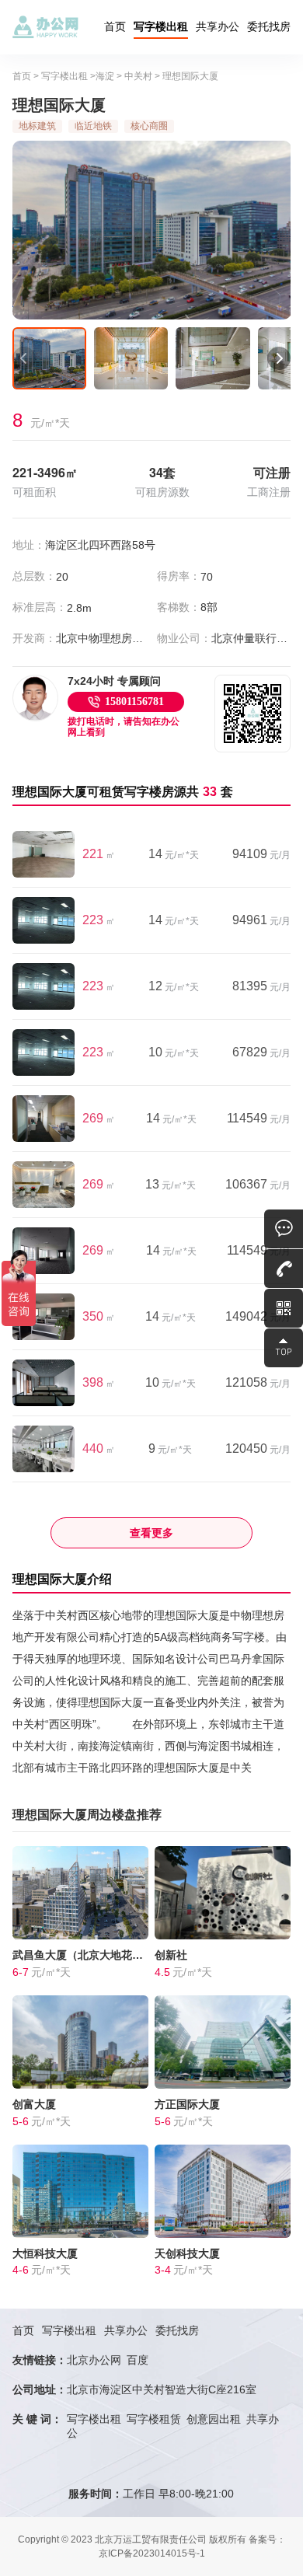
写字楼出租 (161, 26)
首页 (115, 26)
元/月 (261, 855)
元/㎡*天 (174, 855)
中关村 (138, 76)
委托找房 (269, 26)
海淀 (105, 76)
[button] (24, 358)
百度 (138, 2360)
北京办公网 (94, 2360)
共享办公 (218, 26)
